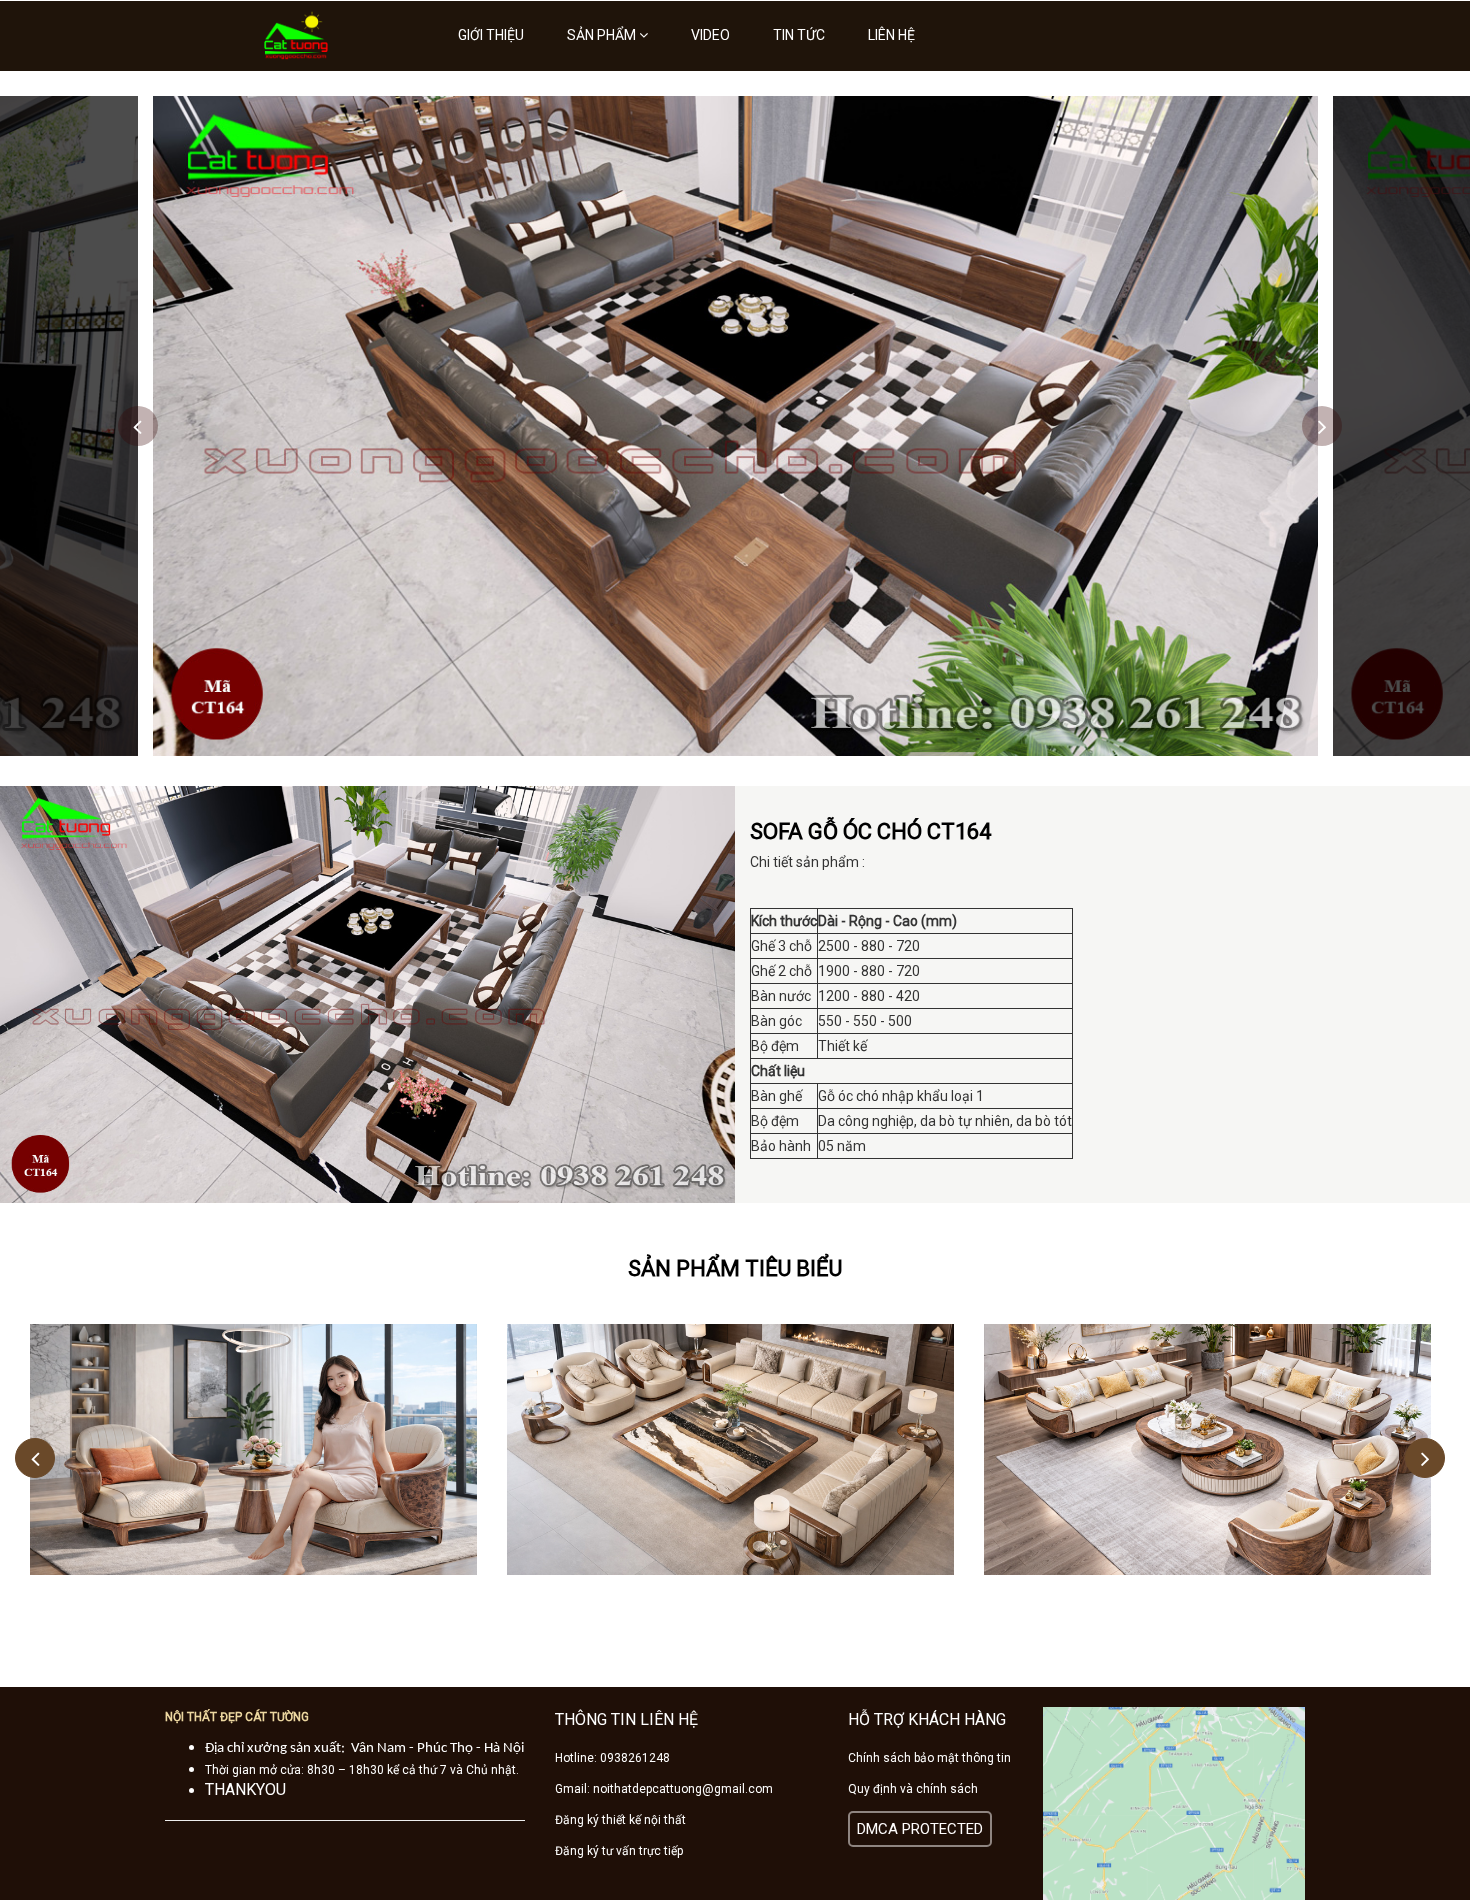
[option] (735, 426)
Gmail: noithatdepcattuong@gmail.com (664, 1789)
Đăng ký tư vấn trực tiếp (619, 1851)
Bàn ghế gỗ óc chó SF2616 (253, 1466)
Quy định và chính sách (913, 1789)
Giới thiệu (491, 35)
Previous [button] (138, 426)
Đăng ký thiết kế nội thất (620, 1820)
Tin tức (799, 35)
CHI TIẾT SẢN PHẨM (253, 1419)
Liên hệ (891, 35)
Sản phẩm (603, 35)
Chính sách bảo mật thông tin (929, 1758)
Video (710, 35)
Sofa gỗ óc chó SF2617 (731, 1466)
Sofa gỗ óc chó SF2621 (1208, 1466)
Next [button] (1322, 426)
